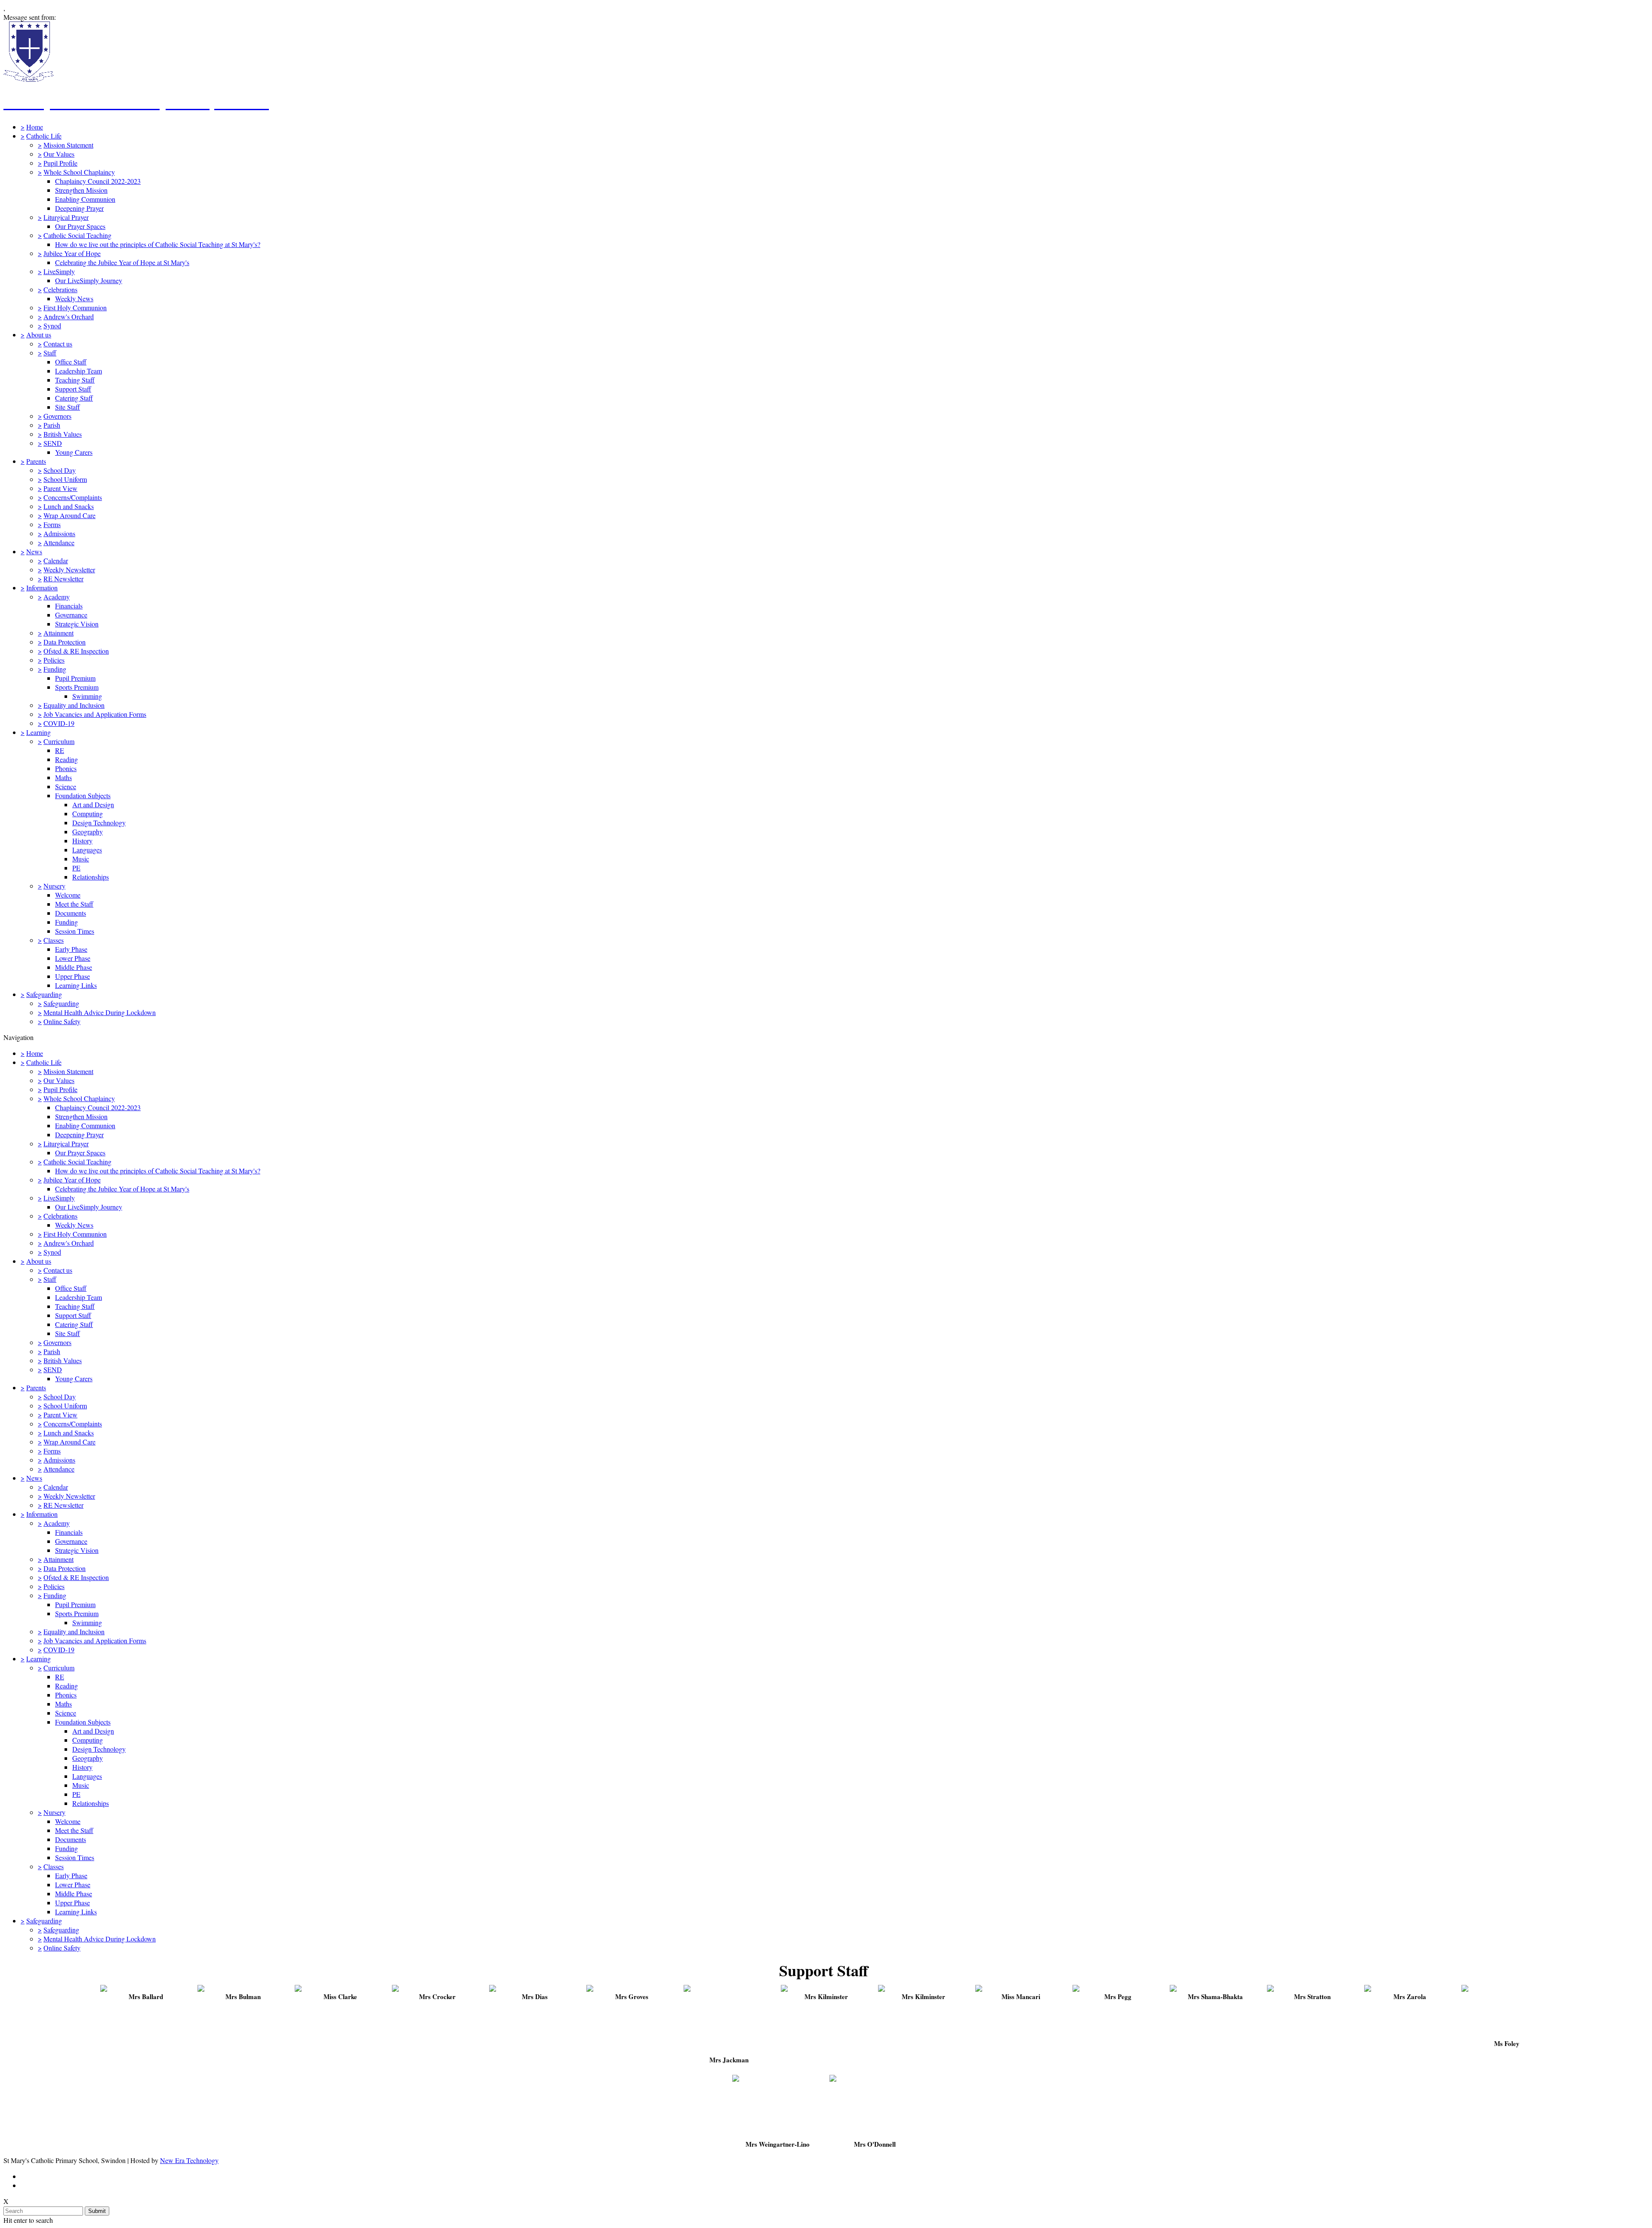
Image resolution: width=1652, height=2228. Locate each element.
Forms (52, 524)
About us (39, 335)
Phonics (66, 768)
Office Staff (71, 362)
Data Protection (65, 642)
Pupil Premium (75, 678)
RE (60, 750)
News (34, 551)
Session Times (75, 931)
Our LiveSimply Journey (89, 280)
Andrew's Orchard (69, 316)
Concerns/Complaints (73, 497)
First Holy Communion (75, 307)
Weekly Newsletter (69, 569)
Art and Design (93, 804)
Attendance (59, 542)
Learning (39, 732)
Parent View (60, 488)
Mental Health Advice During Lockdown (100, 1012)
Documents (71, 913)
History (82, 841)
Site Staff (68, 407)
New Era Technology (189, 2160)
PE (76, 868)
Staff (50, 353)
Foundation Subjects (83, 795)
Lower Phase (73, 958)
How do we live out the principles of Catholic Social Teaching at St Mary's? (158, 244)
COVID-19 (59, 723)
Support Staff (73, 389)
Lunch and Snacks (69, 506)
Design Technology (99, 822)
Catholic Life (44, 136)
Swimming (87, 696)
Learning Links (76, 985)
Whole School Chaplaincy (79, 172)
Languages (87, 850)
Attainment (59, 633)
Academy (57, 597)
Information (42, 588)
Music (81, 859)
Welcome (68, 895)
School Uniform (65, 479)
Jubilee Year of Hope (72, 253)
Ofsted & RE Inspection (76, 651)
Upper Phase (72, 976)
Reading (66, 759)
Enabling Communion (85, 199)
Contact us (58, 344)
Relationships (91, 877)
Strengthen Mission (81, 190)
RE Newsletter (63, 579)
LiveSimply (59, 271)
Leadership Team (79, 371)
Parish (52, 425)
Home (35, 127)
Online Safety (62, 1021)
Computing (88, 813)
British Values (63, 434)
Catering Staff (74, 398)
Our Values (59, 154)
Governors (57, 416)
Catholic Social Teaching (77, 235)
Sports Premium (77, 687)
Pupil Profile (60, 163)
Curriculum (59, 741)
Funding (55, 669)
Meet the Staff (74, 904)
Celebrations (60, 289)
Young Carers (74, 452)
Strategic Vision (77, 624)
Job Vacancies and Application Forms (95, 714)
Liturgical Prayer (66, 217)
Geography (88, 832)
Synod (52, 326)
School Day (60, 470)
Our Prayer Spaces (80, 226)
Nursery (54, 886)
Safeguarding (44, 994)
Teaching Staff (75, 380)
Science (66, 786)
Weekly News (74, 298)
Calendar (56, 560)
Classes (54, 940)
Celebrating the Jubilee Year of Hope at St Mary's (122, 262)
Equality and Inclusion (74, 705)
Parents (36, 461)
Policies (54, 660)
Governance (71, 615)
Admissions (59, 533)
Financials (69, 606)
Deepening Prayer (79, 208)
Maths (63, 777)
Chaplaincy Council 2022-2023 (98, 181)
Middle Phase (74, 967)
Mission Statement (68, 145)
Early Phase (71, 949)
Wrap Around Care (69, 515)
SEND (53, 443)
